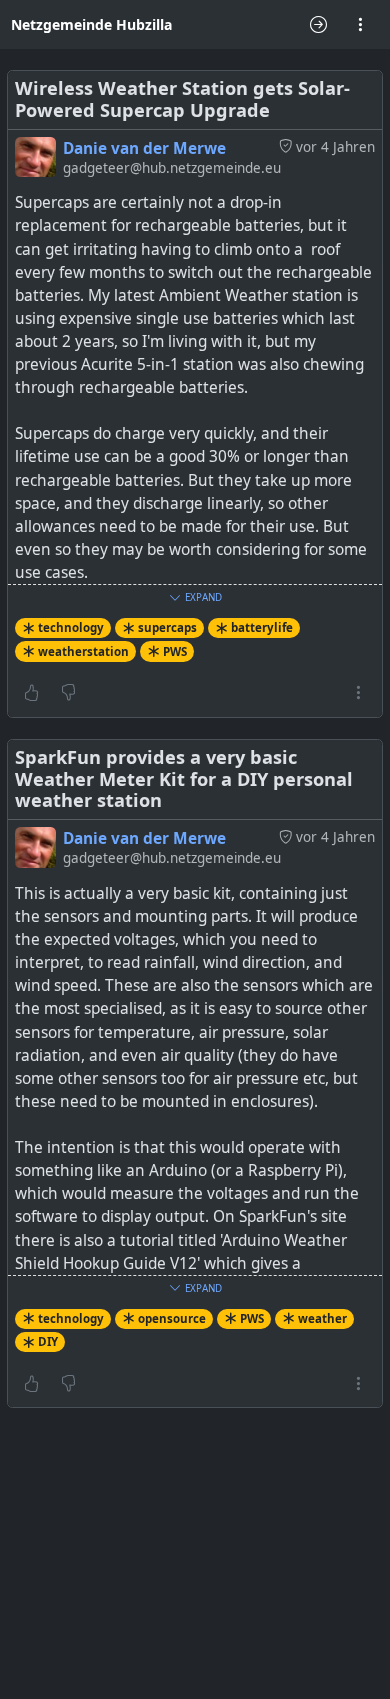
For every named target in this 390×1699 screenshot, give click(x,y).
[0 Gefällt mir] (31, 693)
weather (322, 1318)
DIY (48, 1341)
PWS (175, 651)
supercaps (167, 627)
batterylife (262, 627)
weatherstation (83, 651)
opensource (172, 1318)
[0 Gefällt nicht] (68, 693)
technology (71, 627)
